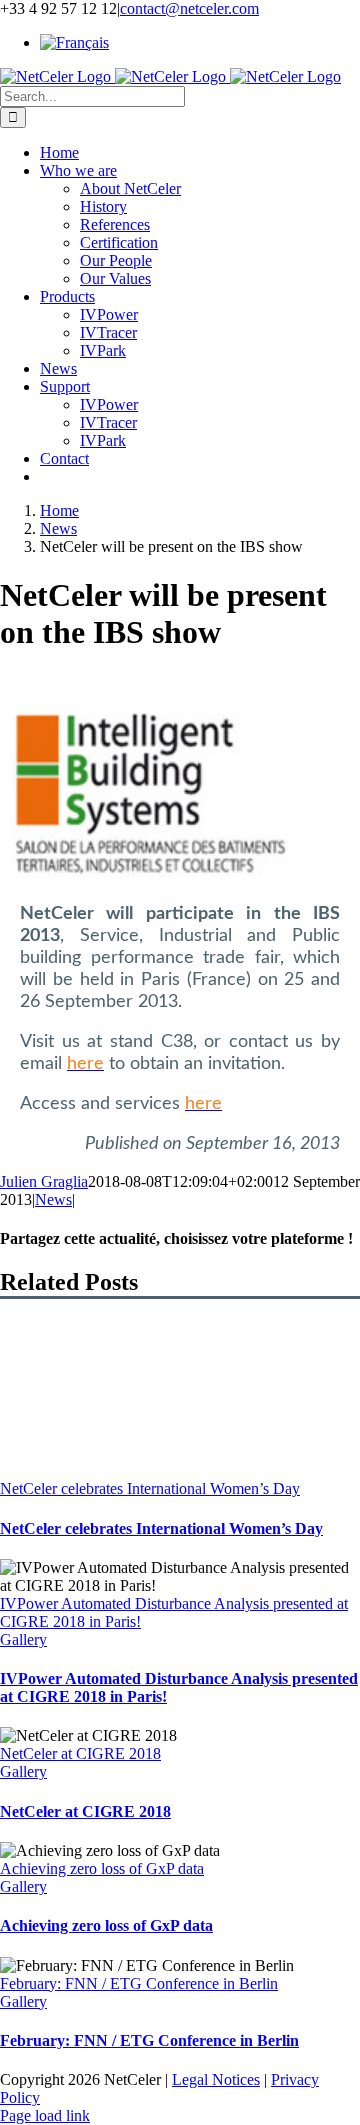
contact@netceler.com (189, 8)
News (53, 1199)
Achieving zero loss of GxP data (102, 1868)
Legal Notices (216, 2079)
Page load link (45, 2115)
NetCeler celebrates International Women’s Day (150, 1488)
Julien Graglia (44, 1181)
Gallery (23, 1639)
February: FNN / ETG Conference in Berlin (139, 1983)
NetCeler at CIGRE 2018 (80, 1753)
